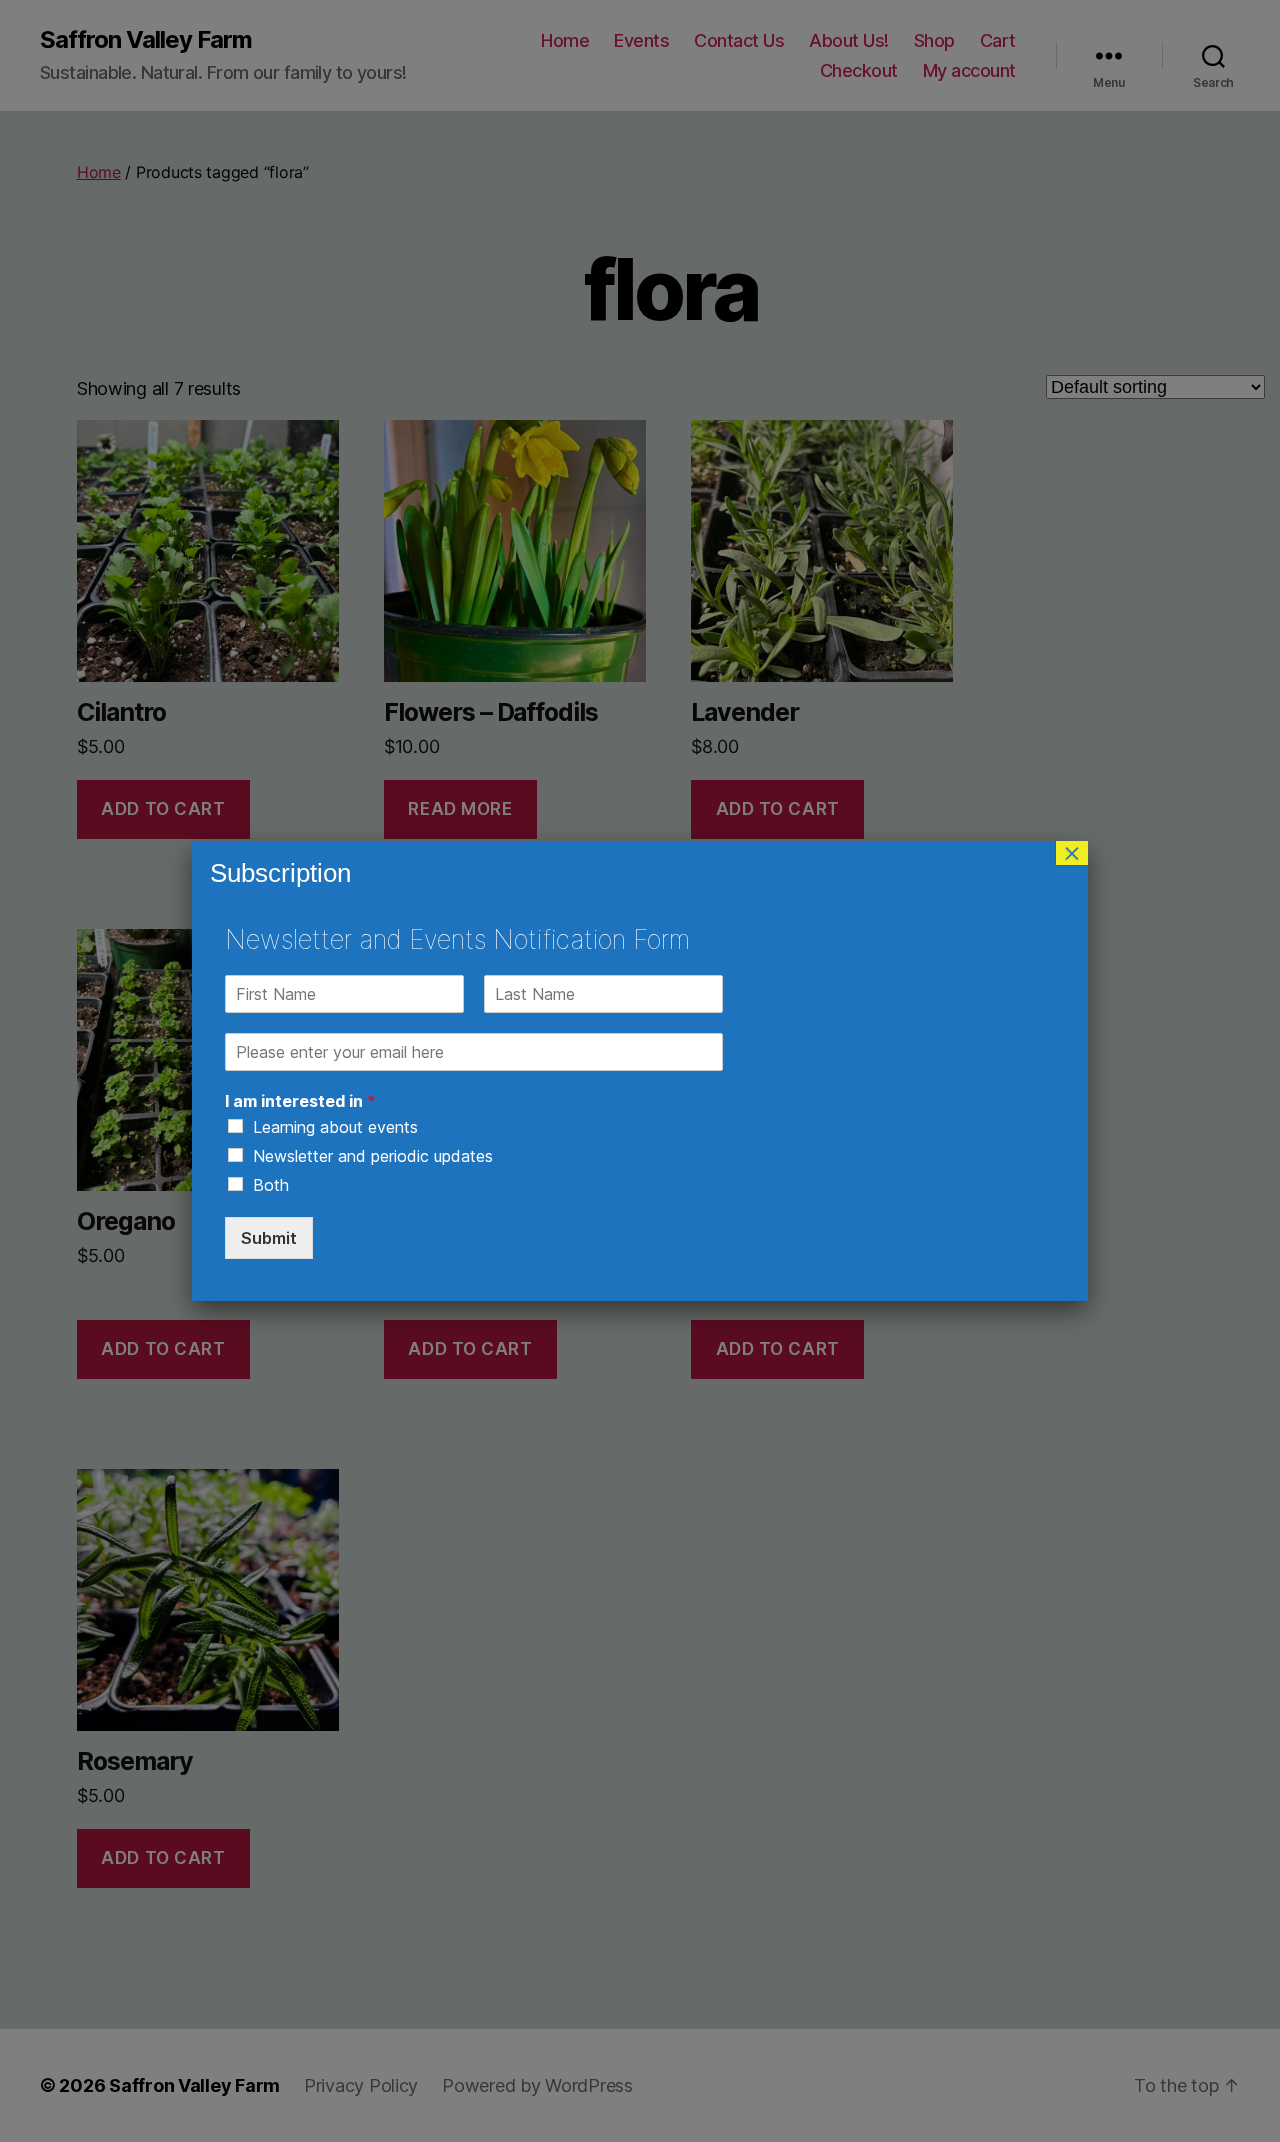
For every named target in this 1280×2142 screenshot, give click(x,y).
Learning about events (335, 1127)
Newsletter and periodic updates (373, 1156)
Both (271, 1185)
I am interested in (300, 1101)
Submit (269, 1238)
